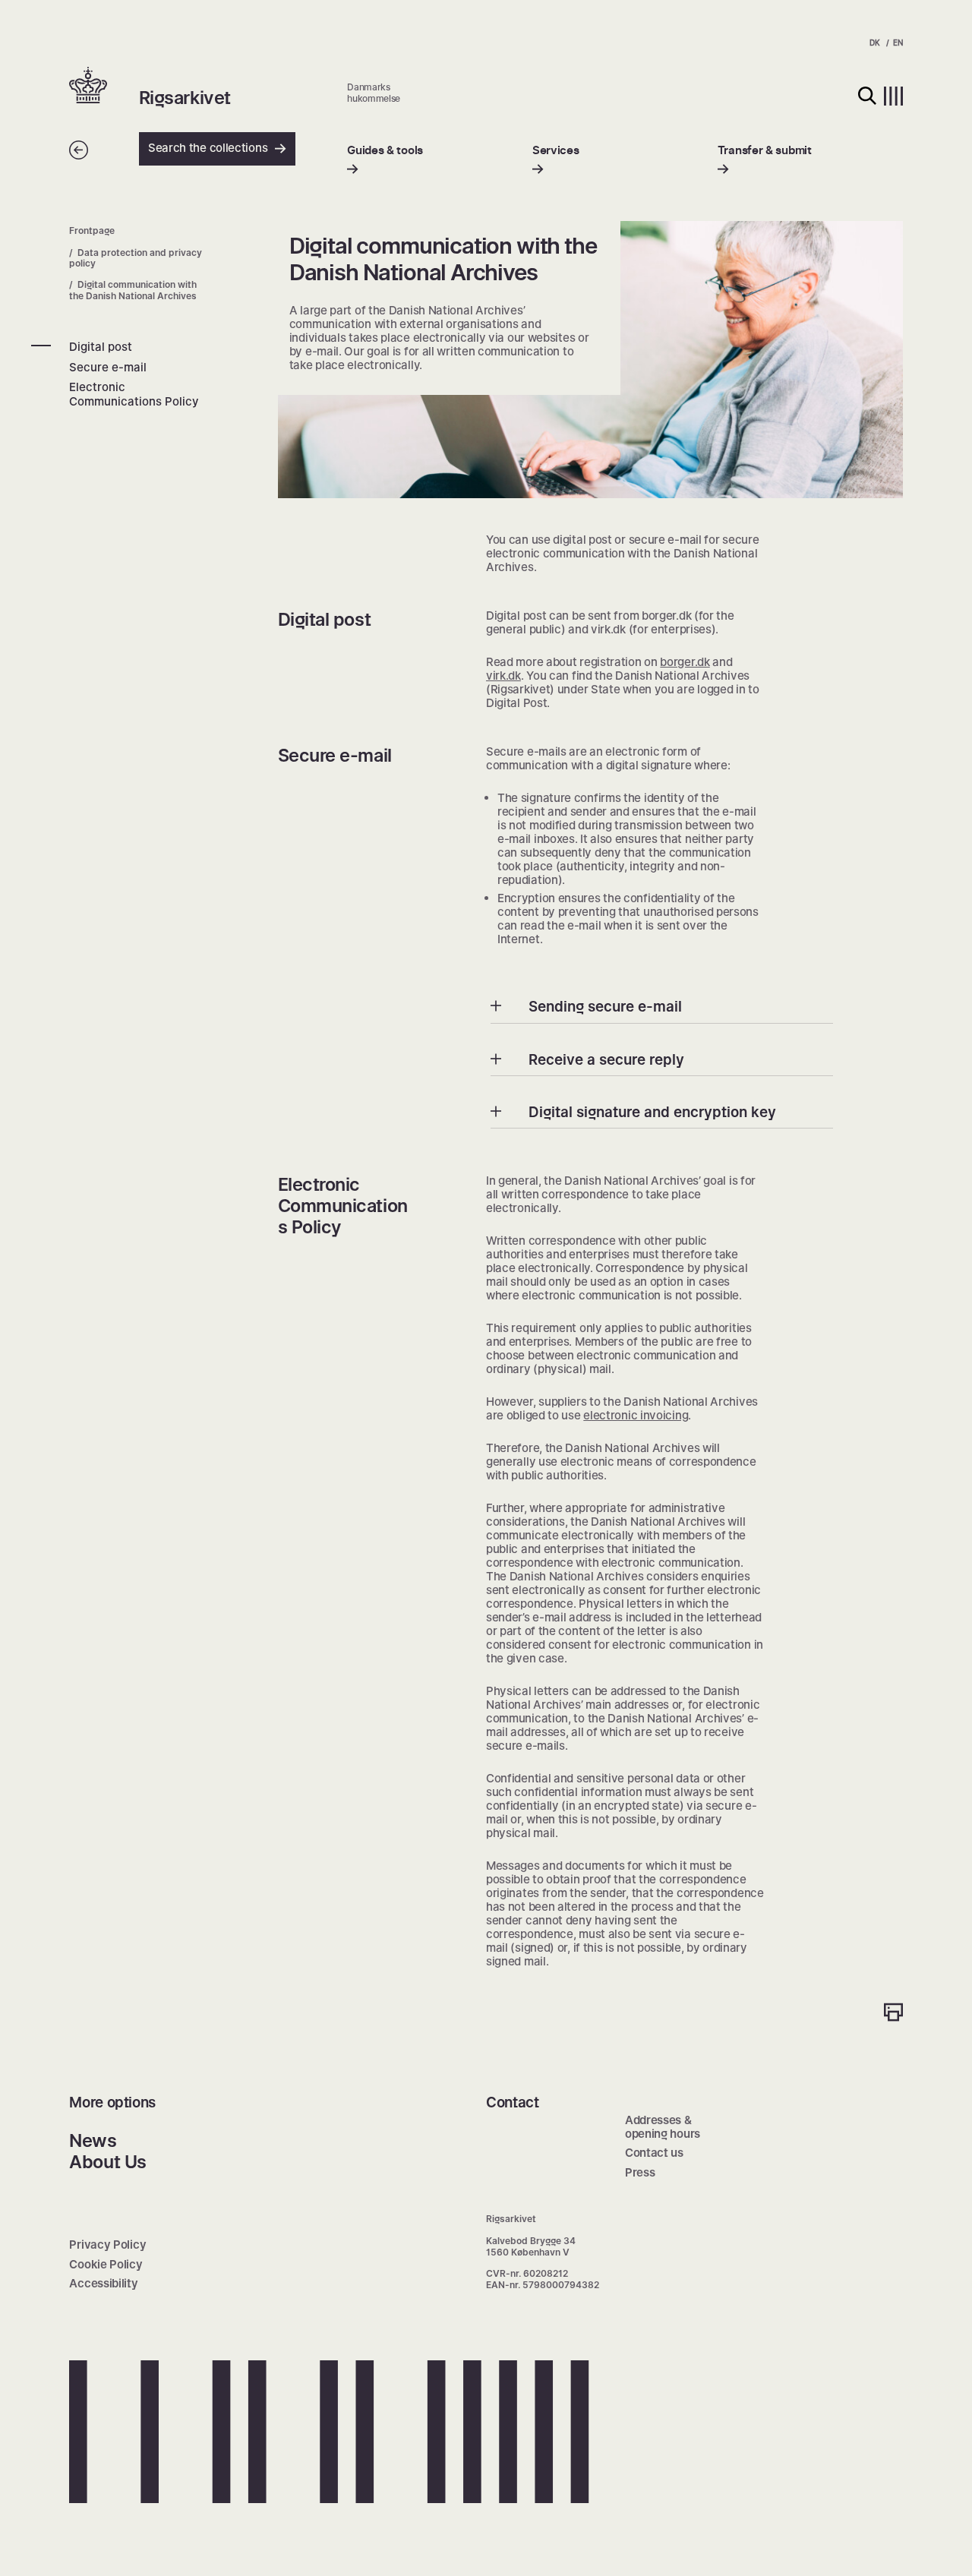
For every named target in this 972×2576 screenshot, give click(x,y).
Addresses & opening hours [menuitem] (663, 2127)
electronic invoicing (636, 1415)
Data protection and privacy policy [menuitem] (136, 257)
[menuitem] (385, 160)
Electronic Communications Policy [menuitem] (134, 394)
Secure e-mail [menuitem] (108, 366)
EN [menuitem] (898, 43)
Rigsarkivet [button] (185, 98)
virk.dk (503, 676)
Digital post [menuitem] (101, 347)
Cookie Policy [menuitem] (106, 2264)
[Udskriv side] (893, 2014)
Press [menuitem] (640, 2172)
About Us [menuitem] (107, 2162)
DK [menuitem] (874, 43)
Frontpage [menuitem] (92, 230)
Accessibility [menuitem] (103, 2283)
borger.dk (685, 662)
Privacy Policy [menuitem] (107, 2245)
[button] (104, 87)
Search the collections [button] (208, 148)
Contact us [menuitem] (654, 2153)
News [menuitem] (93, 2140)
